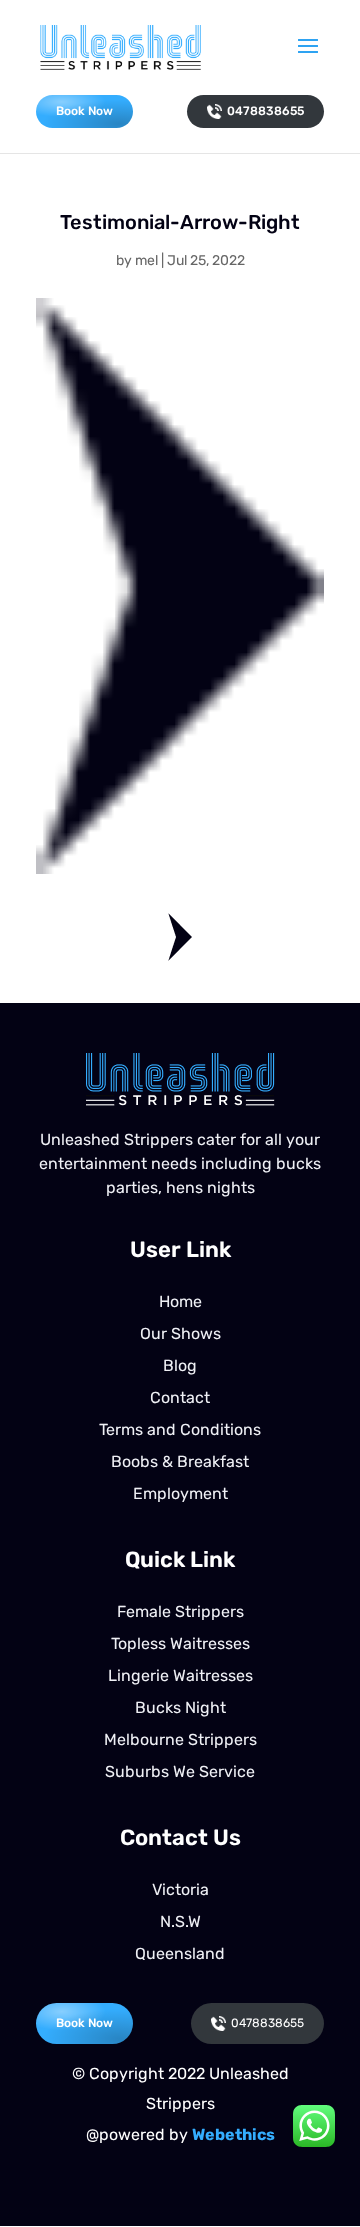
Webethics (233, 2134)
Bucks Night (180, 1707)
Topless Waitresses (180, 1643)
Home (180, 1301)
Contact (180, 1397)
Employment (180, 1493)
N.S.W (180, 1921)
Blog (180, 1365)
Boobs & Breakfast (180, 1461)
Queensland (180, 1953)
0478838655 (265, 111)
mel (146, 260)
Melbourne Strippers (180, 1739)
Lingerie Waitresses (180, 1675)
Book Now (84, 111)
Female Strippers (180, 1611)
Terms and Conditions (180, 1429)
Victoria (180, 1889)
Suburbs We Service (180, 1771)
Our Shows (180, 1333)
